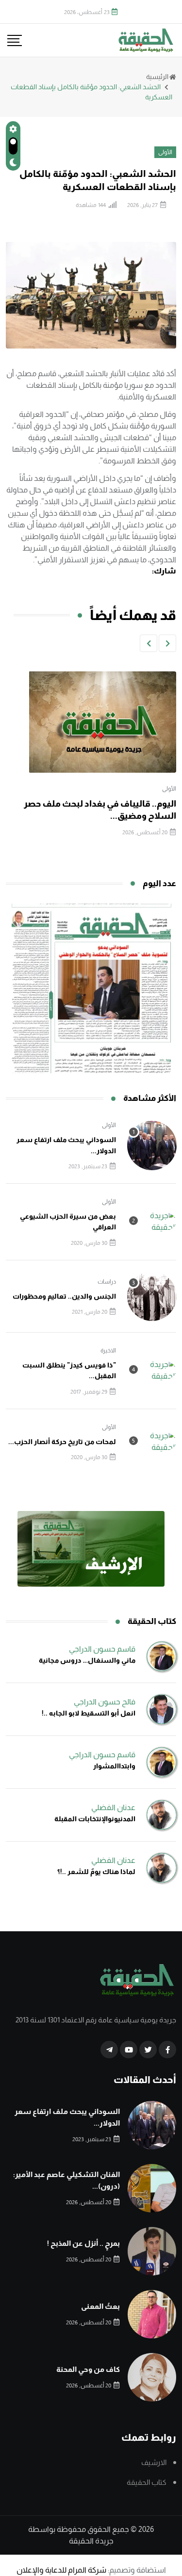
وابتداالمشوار (114, 1766)
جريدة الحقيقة (91, 2541)
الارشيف (154, 2462)
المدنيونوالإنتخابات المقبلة (95, 1819)
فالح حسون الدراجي (105, 1702)
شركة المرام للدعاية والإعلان (61, 2570)
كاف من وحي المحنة (88, 2369)
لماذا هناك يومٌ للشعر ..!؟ (96, 1872)
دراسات (107, 1282)
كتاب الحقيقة (147, 2482)
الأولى (169, 789)
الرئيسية (157, 77)
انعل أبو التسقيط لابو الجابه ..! (89, 1713)
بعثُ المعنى (100, 2306)
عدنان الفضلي (113, 1807)
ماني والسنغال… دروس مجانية (87, 1660)
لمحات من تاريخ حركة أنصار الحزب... (62, 1442)
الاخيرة (108, 1351)
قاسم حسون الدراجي (102, 1649)
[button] (167, 643)
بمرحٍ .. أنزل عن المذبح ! (83, 2243)
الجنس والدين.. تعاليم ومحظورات (64, 1296)
